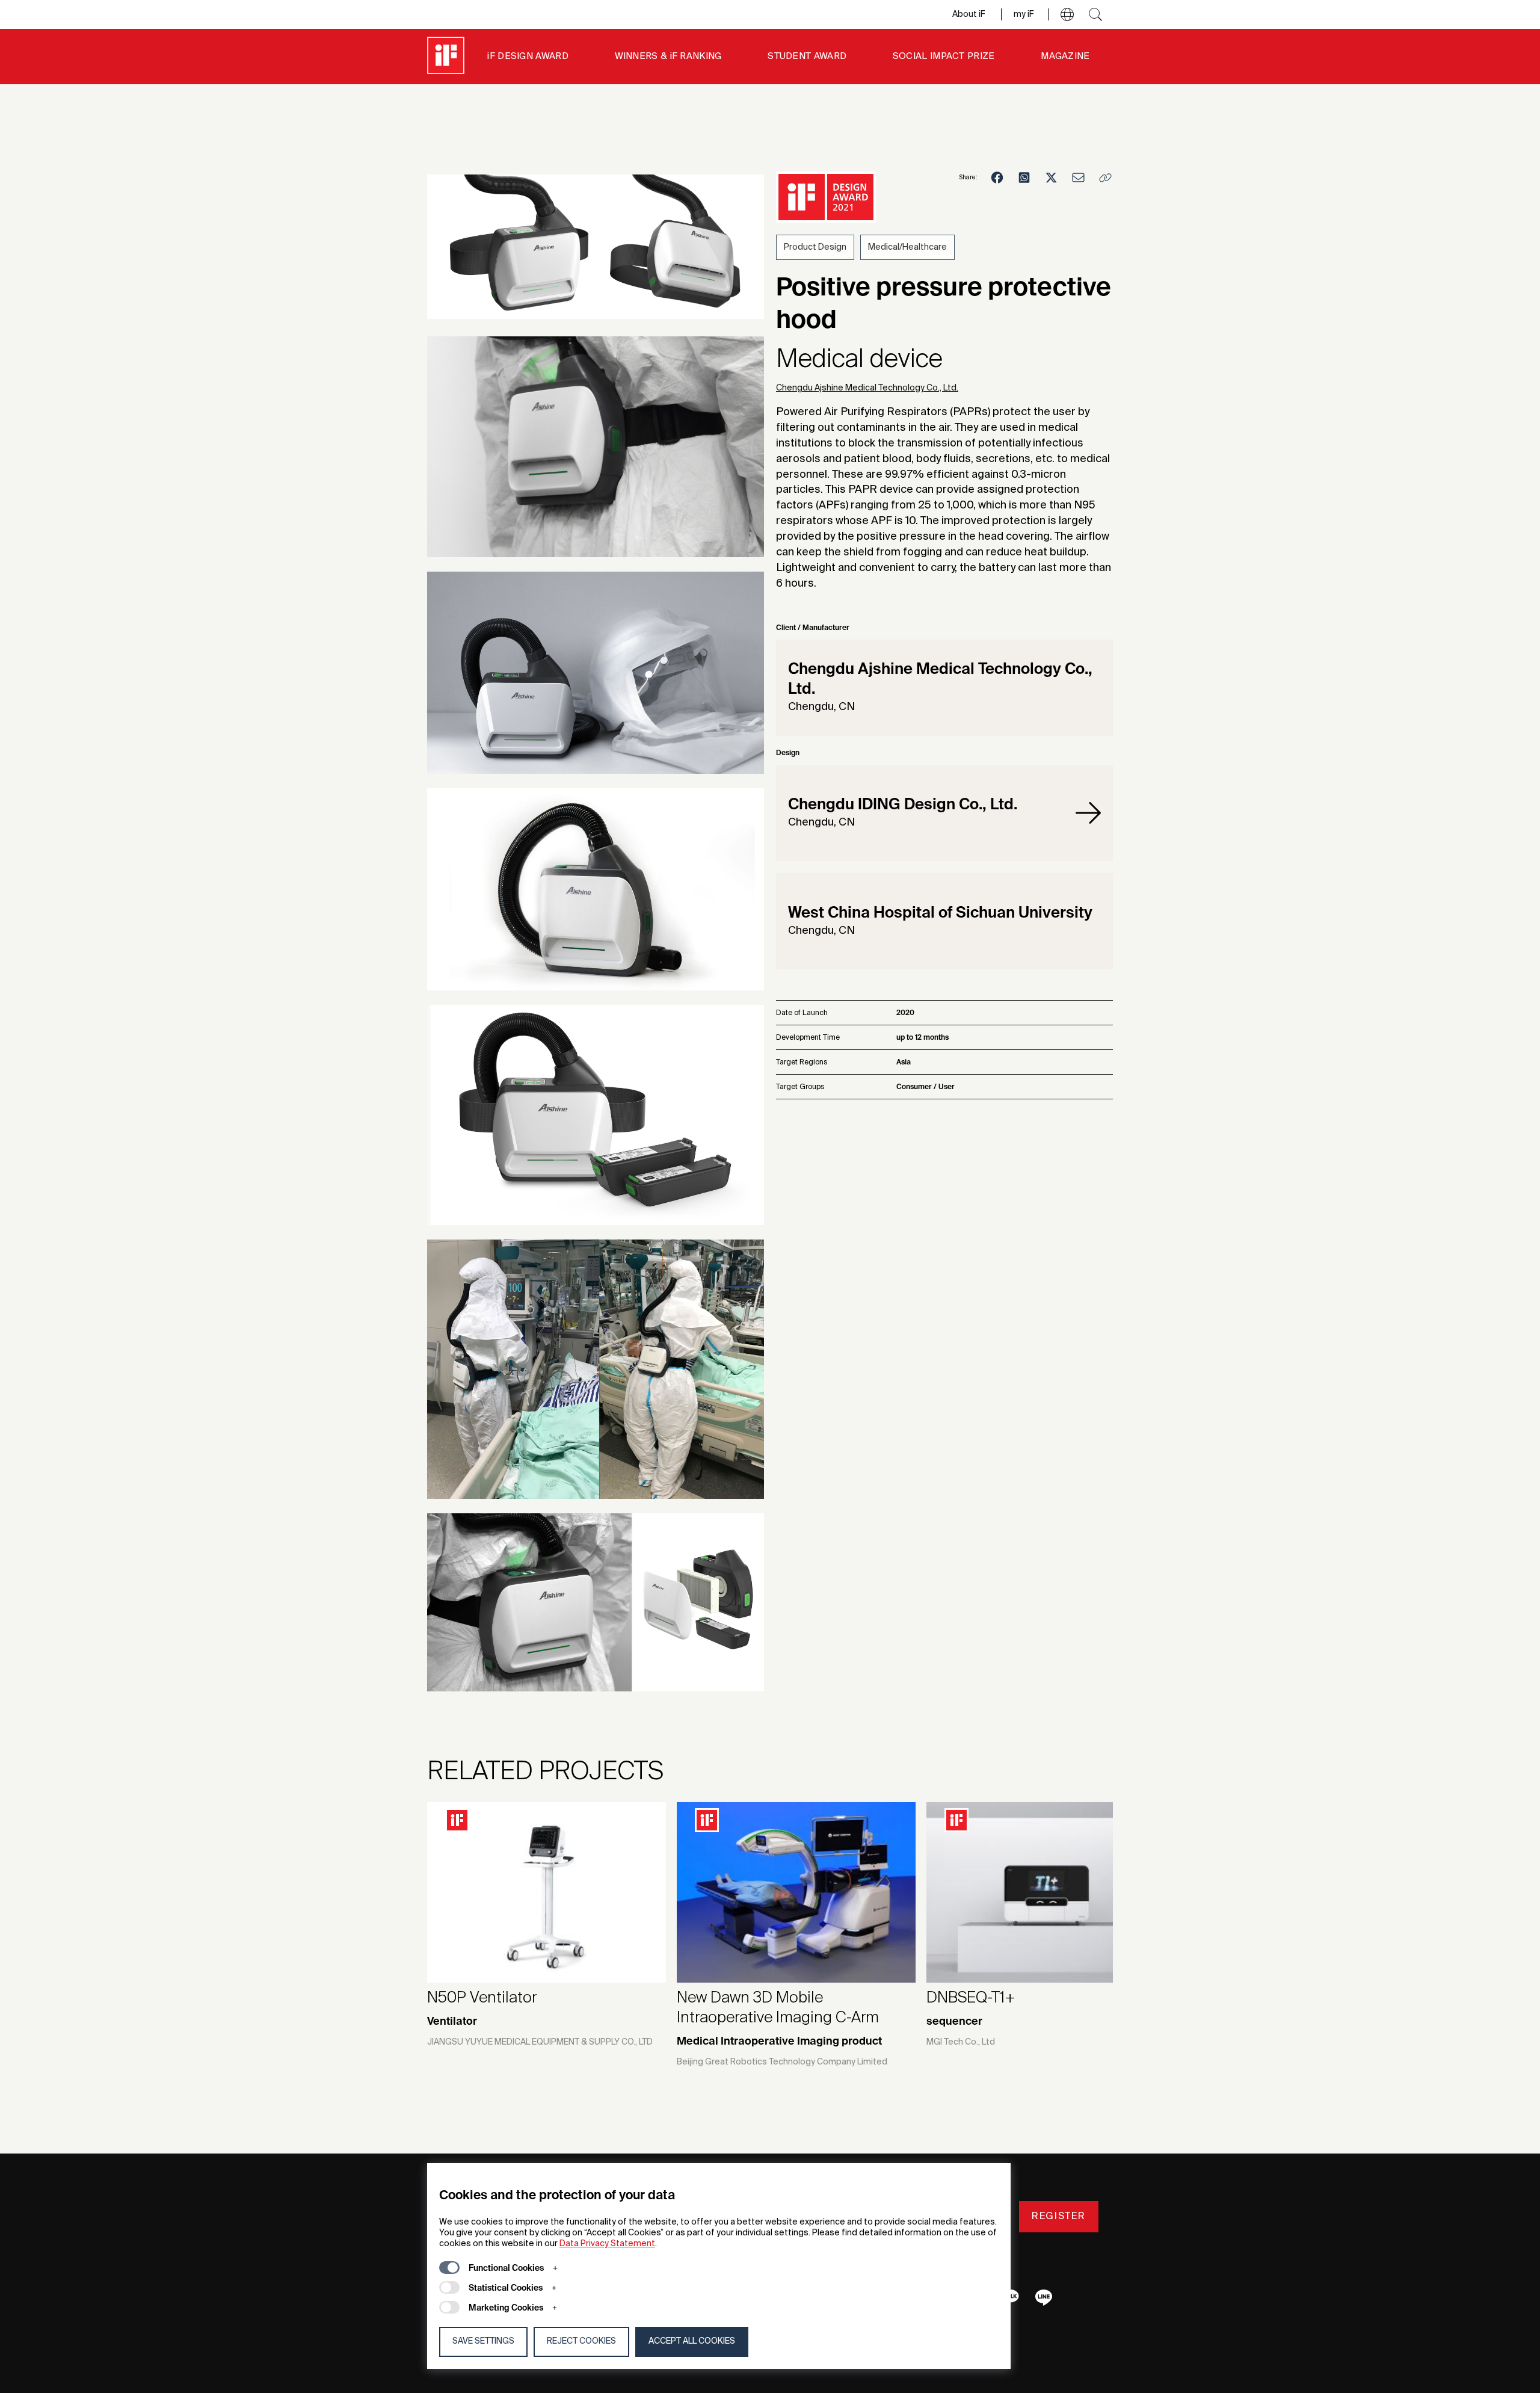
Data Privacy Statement (607, 2244)
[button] (1067, 14)
